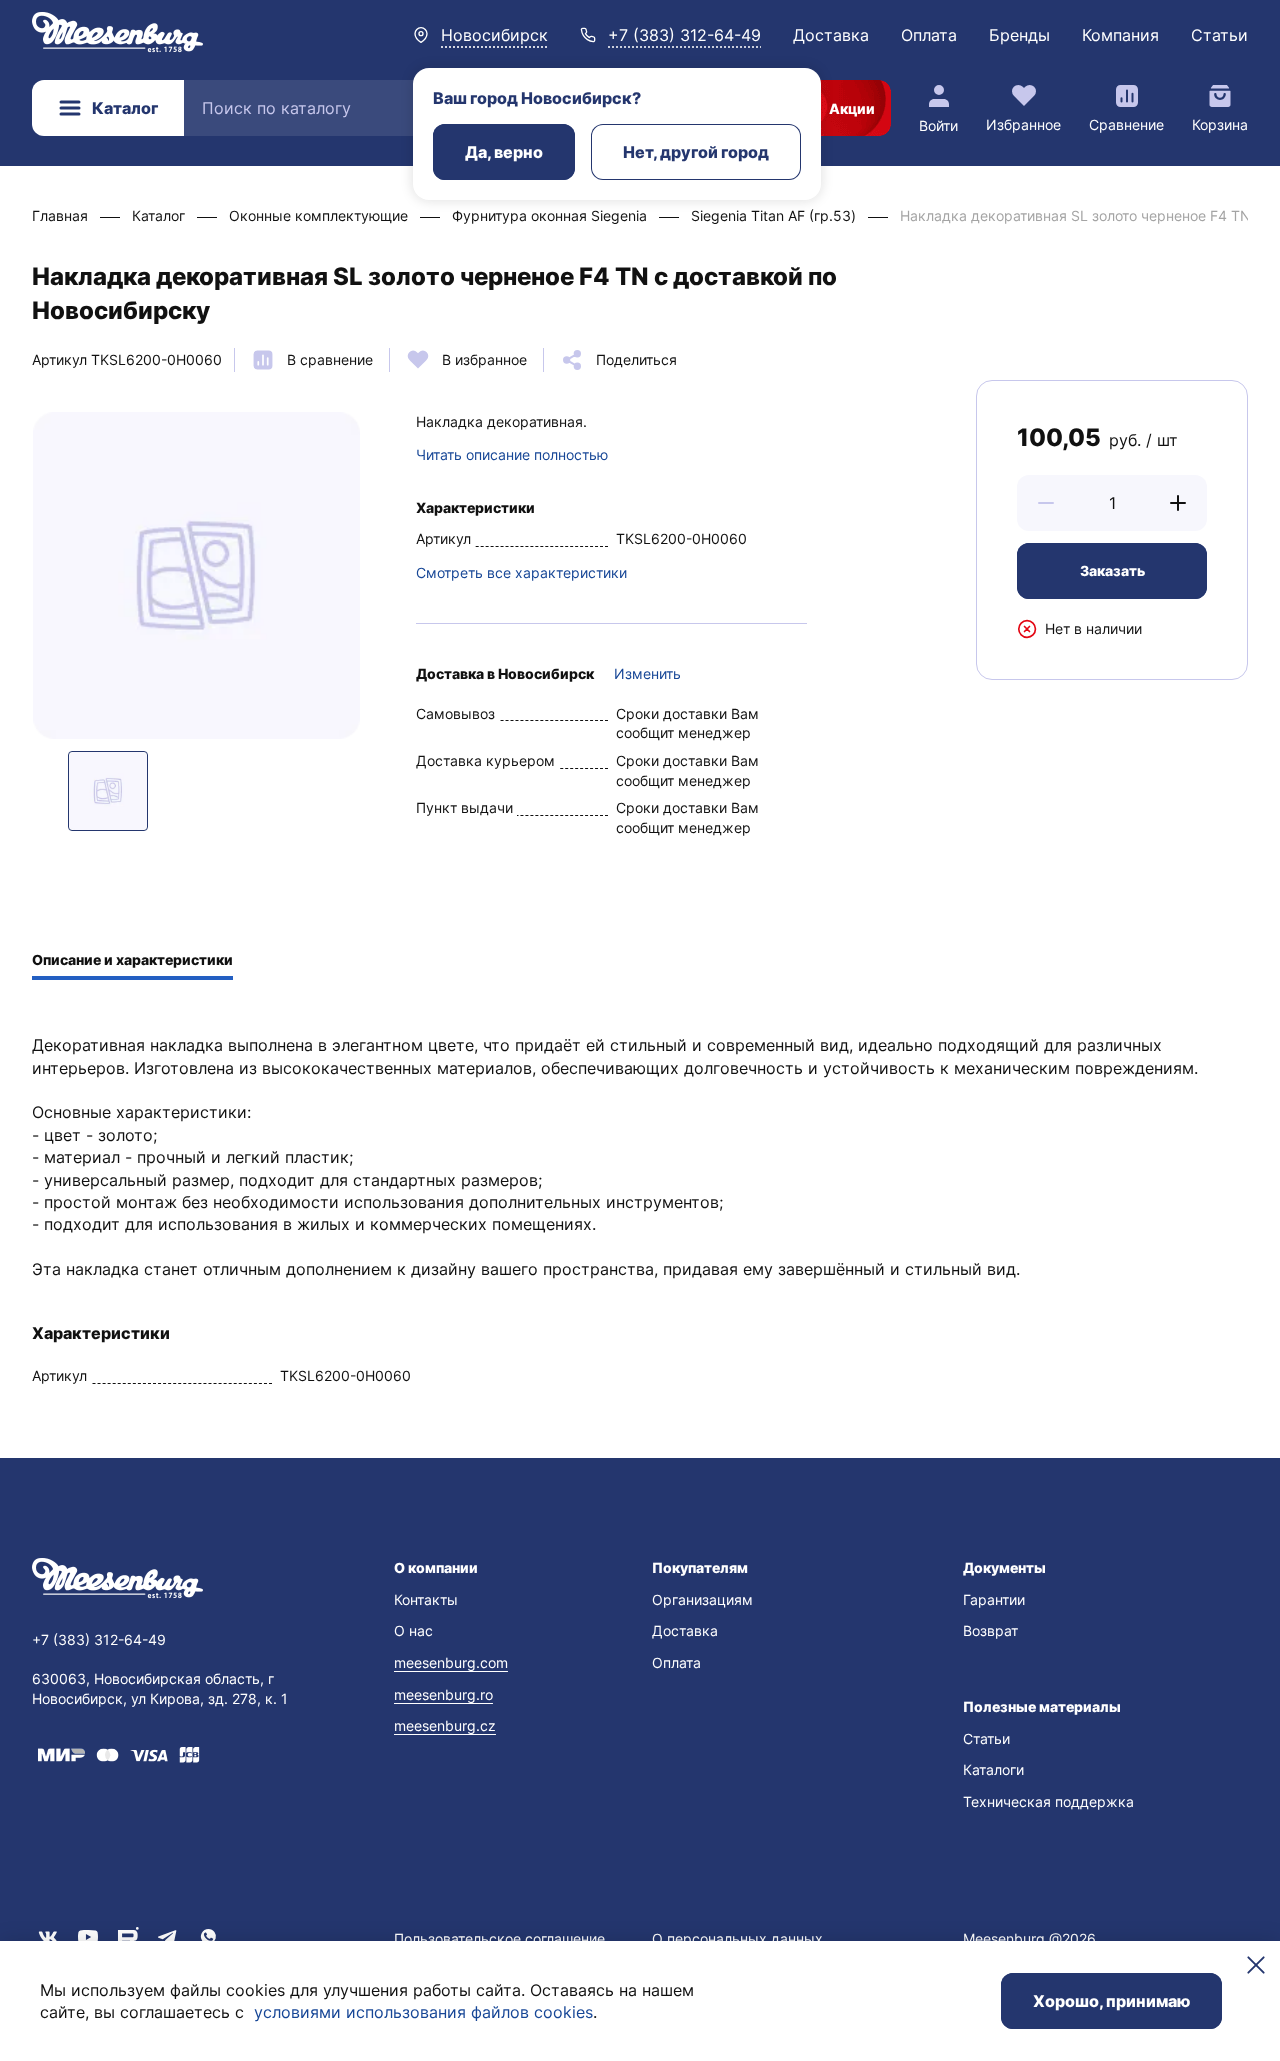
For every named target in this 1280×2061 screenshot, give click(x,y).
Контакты (426, 1599)
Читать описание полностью (512, 454)
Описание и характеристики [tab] (132, 959)
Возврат (990, 1630)
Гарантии (994, 1599)
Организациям (702, 1599)
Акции (852, 108)
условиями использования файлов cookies (423, 2012)
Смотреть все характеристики (521, 572)
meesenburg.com (451, 1662)
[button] (1046, 503)
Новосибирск (494, 35)
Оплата (929, 35)
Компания (1120, 35)
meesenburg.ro (443, 1694)
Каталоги (993, 1769)
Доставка (831, 35)
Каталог (125, 108)
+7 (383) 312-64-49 (684, 35)
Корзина (1220, 124)
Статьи (1219, 35)
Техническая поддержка (1048, 1801)
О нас (413, 1630)
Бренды (1019, 35)
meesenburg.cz (445, 1725)
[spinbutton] (1112, 503)
